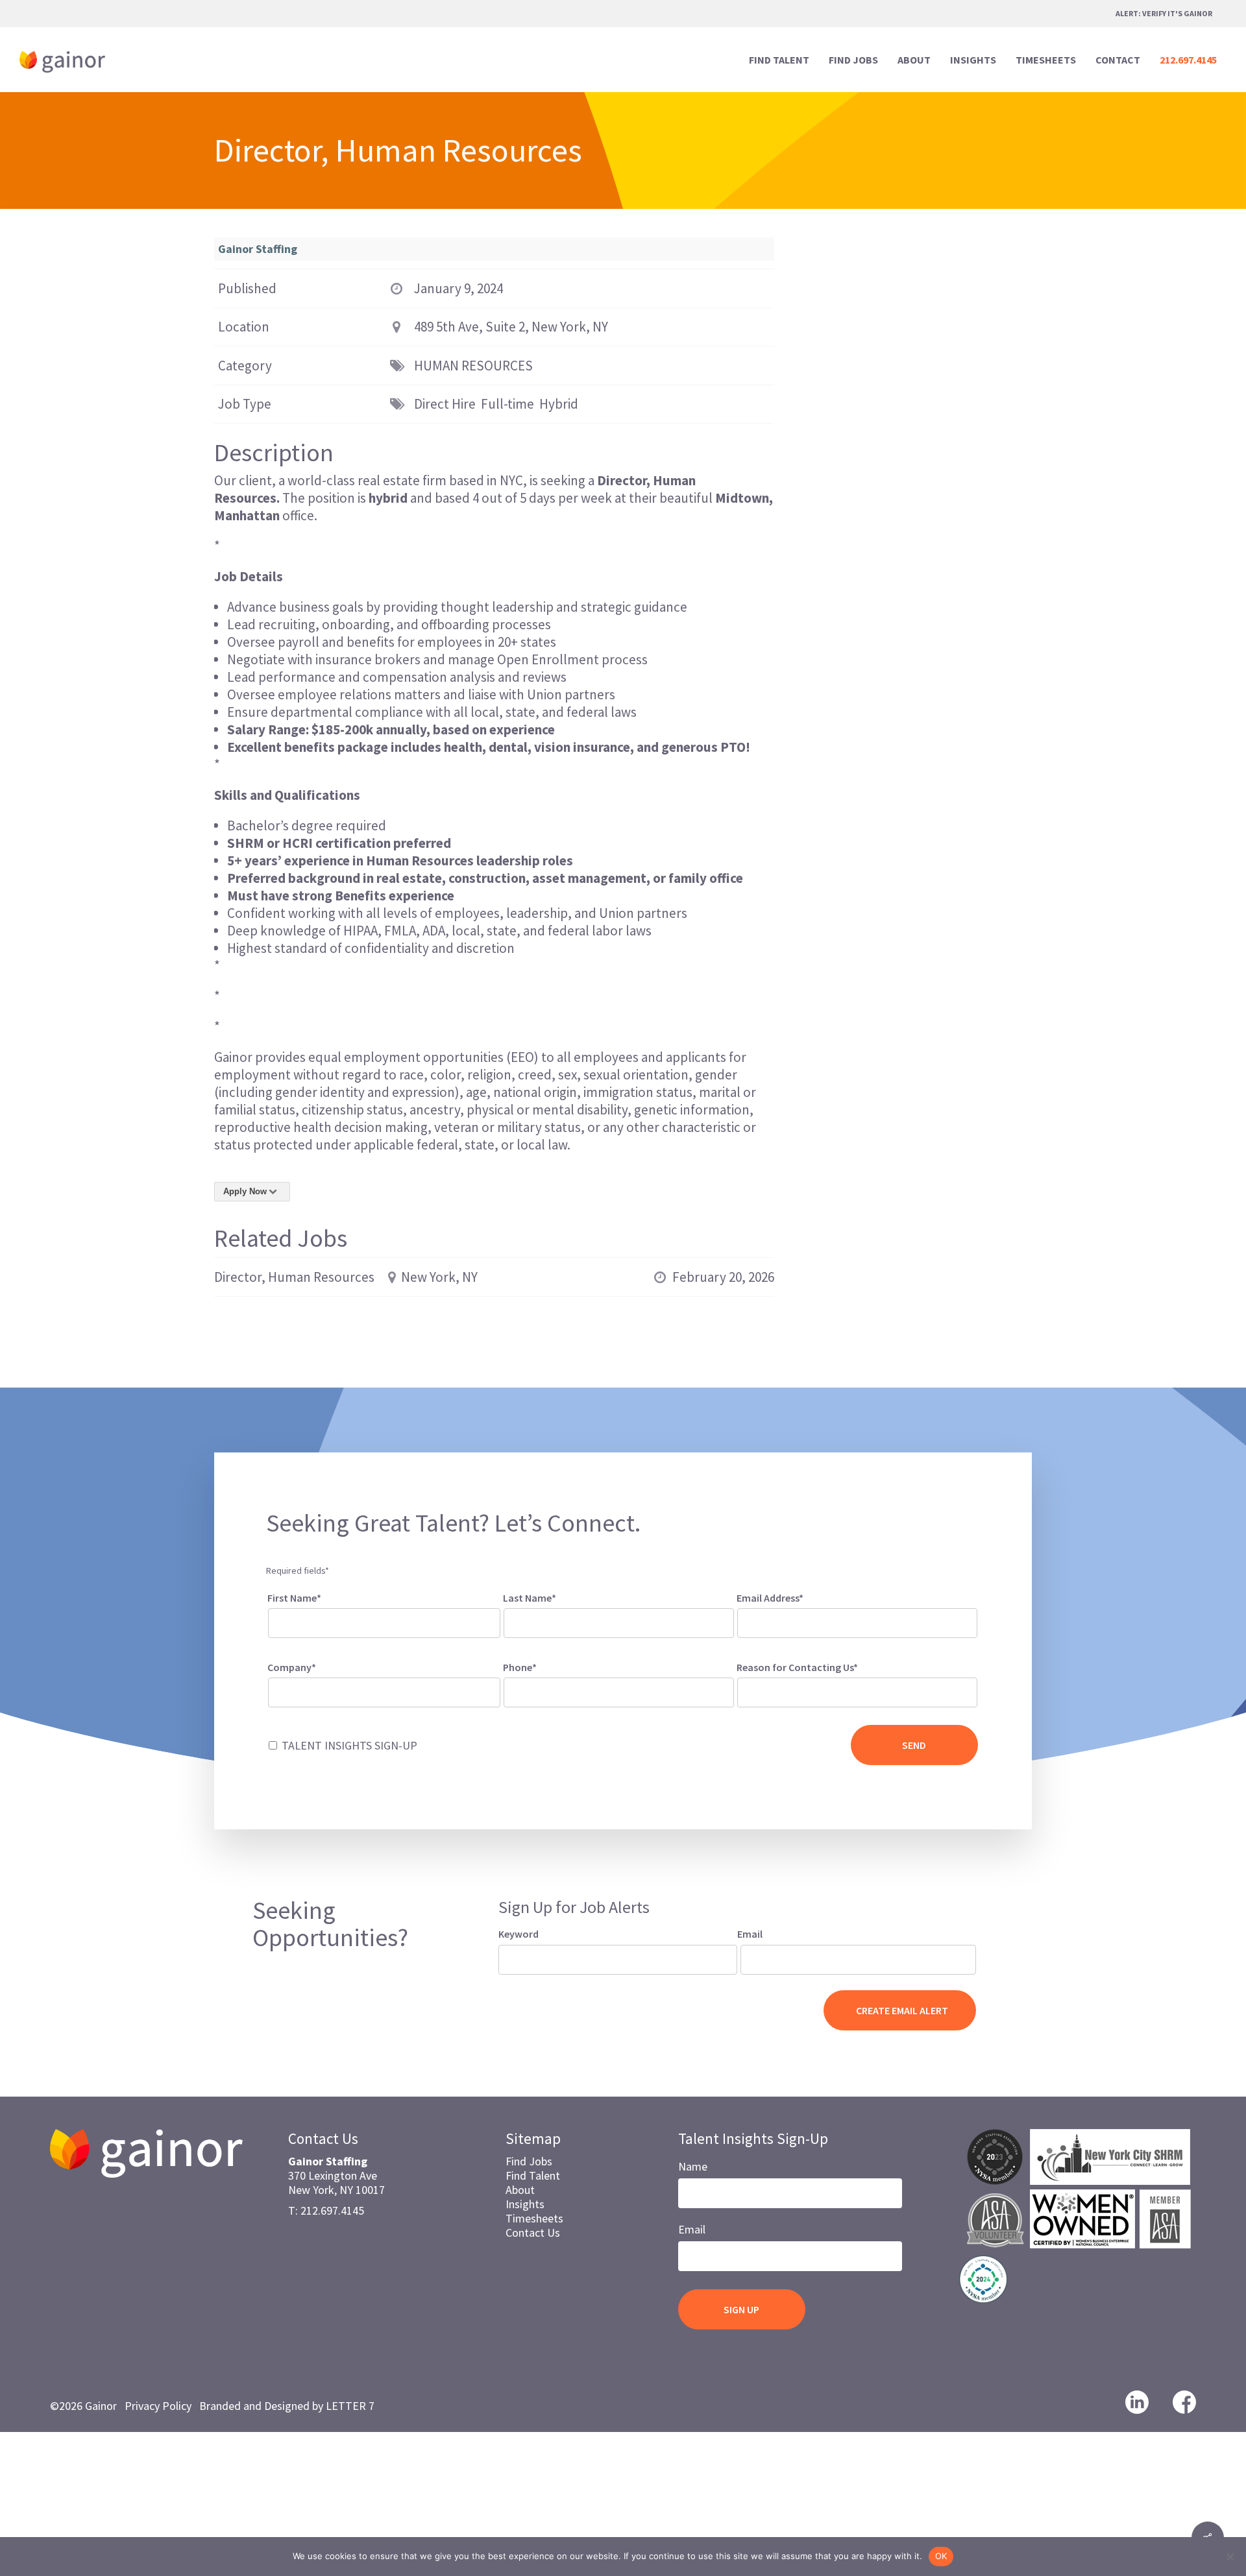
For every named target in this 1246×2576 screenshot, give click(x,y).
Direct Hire (445, 404)
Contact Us (533, 2233)
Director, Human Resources (294, 1277)
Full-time (507, 404)
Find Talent (533, 2175)
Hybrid (559, 404)
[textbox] (758, 1690)
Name (693, 2166)
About (520, 2190)
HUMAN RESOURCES (473, 366)
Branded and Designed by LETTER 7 (287, 2406)
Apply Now (245, 1191)
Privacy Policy (158, 2406)
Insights (525, 2204)
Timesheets (534, 2218)
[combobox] (857, 1692)
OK (941, 2556)
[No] (1230, 2557)
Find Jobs (529, 2161)
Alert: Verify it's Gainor (1164, 13)
